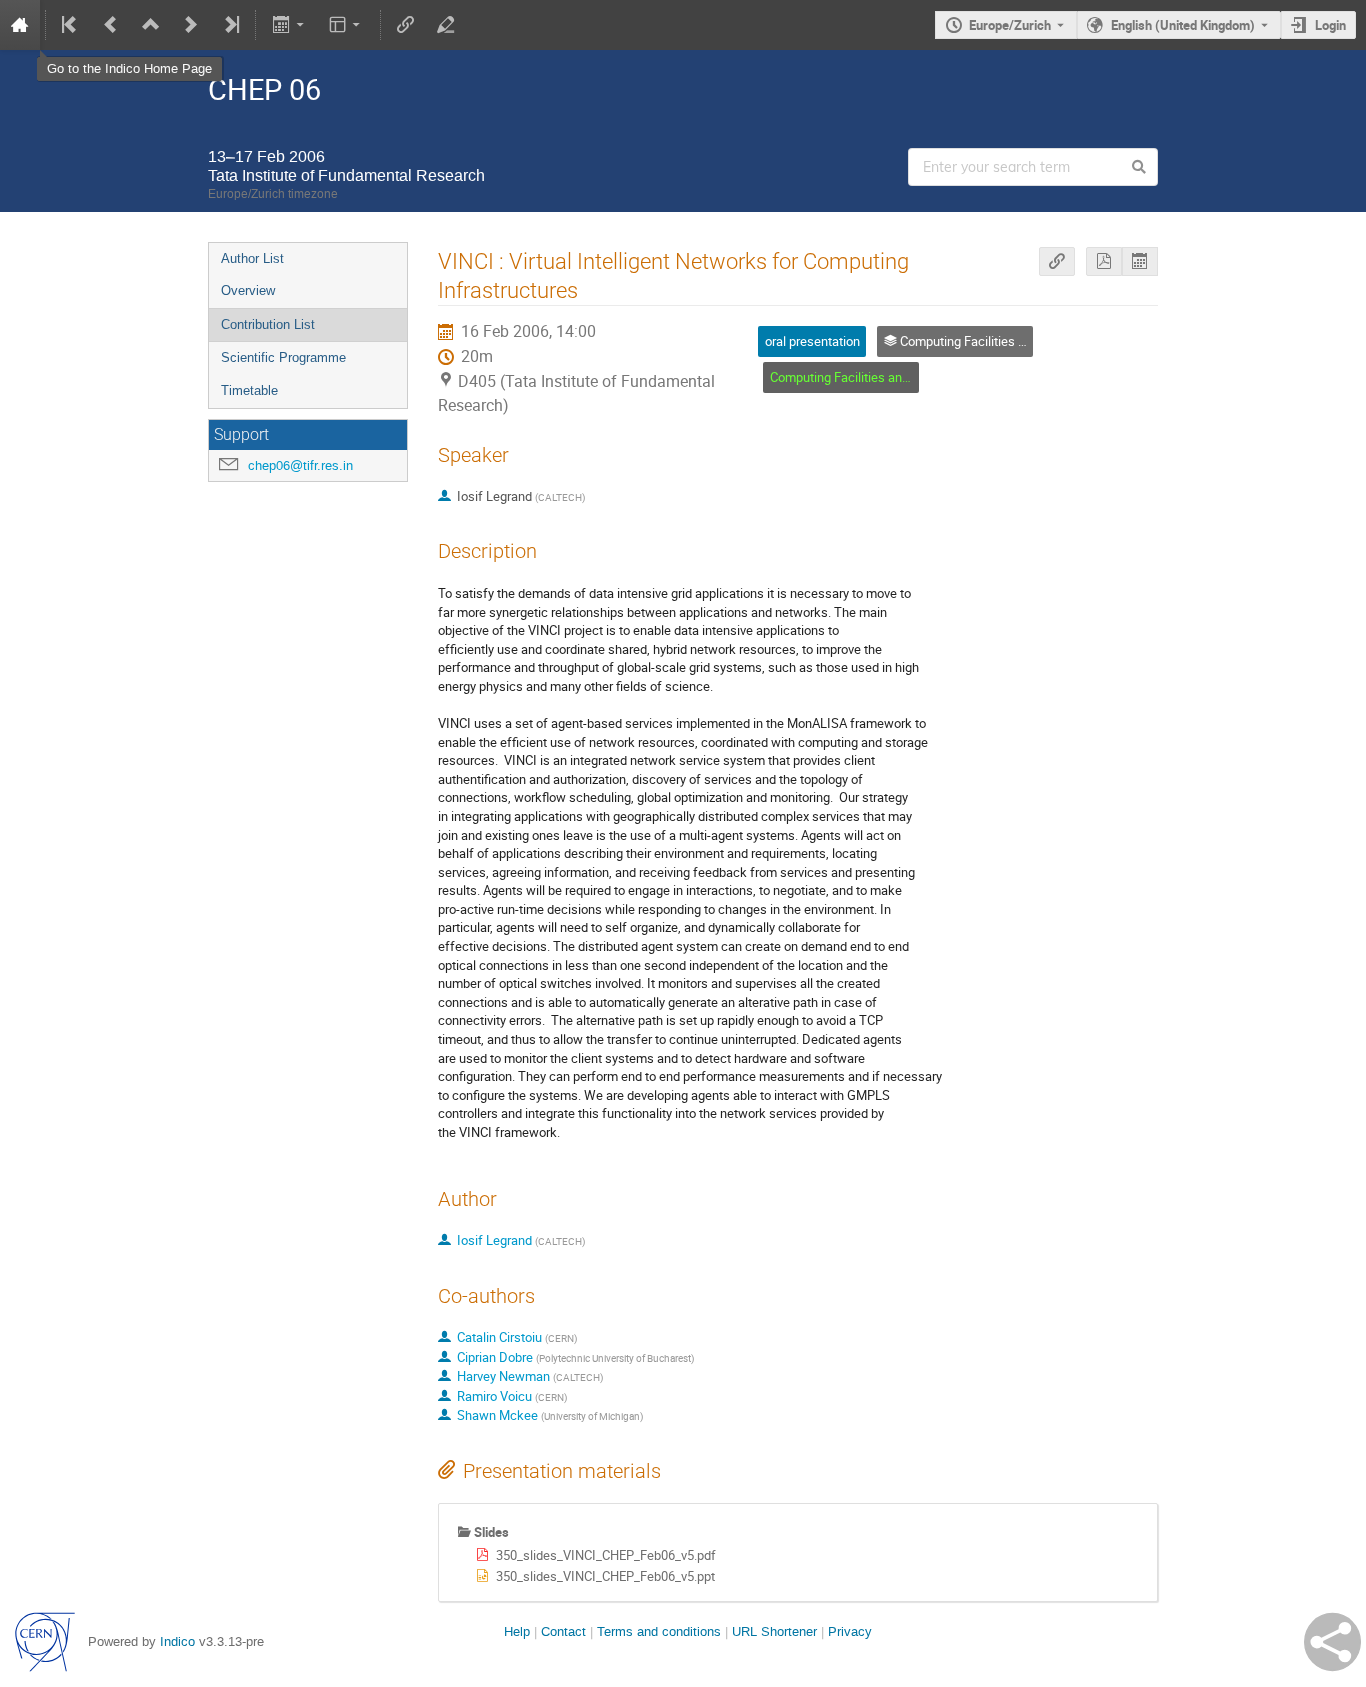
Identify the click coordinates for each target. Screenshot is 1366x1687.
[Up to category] (151, 25)
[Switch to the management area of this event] (446, 25)
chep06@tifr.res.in (300, 465)
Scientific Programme (283, 357)
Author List (252, 258)
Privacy (850, 1631)
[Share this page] (1332, 1642)
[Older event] (111, 25)
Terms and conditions (659, 1631)
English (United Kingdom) (1183, 25)
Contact (563, 1631)
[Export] (289, 25)
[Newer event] (191, 25)
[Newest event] (230, 25)
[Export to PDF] (1104, 261)
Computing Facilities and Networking (873, 377)
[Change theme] (346, 25)
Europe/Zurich (1010, 25)
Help (517, 1631)
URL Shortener (774, 1631)
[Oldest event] (71, 25)
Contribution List (268, 324)
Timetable (249, 390)
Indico (177, 1641)
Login (1330, 25)
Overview (248, 290)
